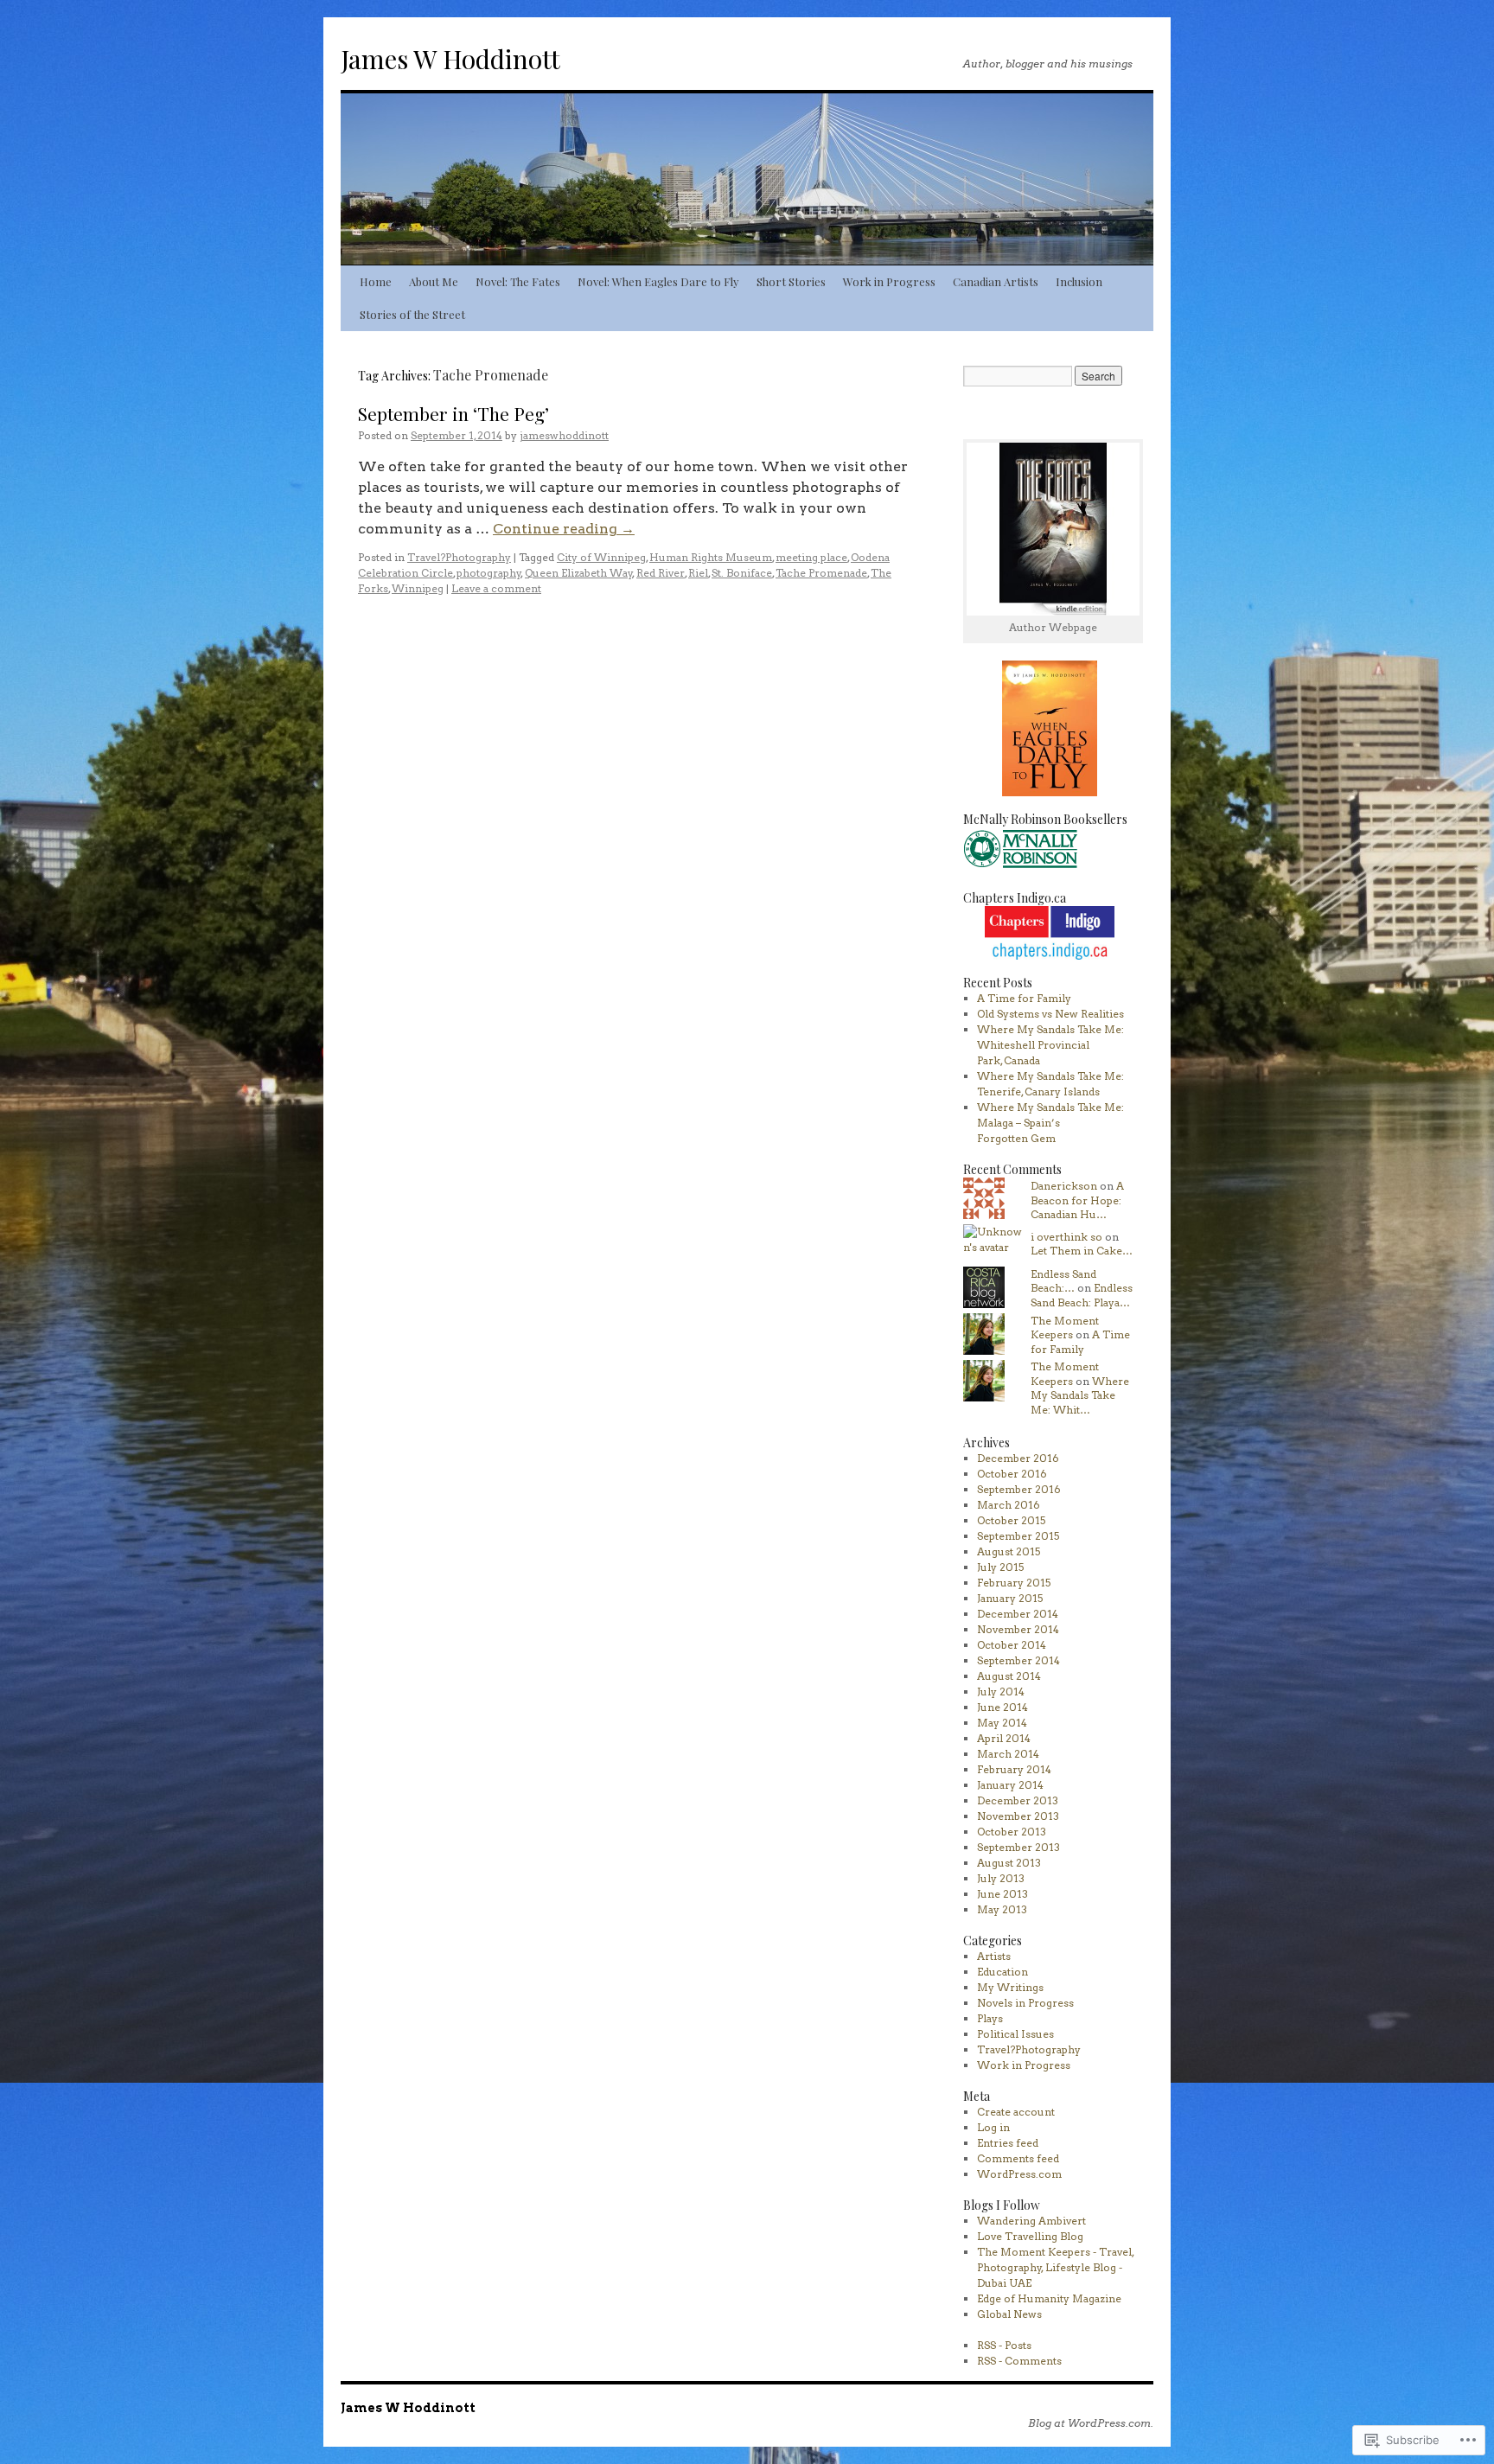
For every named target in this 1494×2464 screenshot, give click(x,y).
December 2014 (1018, 1614)
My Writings (1010, 1987)
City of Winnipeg (601, 557)
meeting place (811, 557)
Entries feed (1008, 2143)
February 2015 (1014, 1583)
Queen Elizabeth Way (579, 573)
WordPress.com (1019, 2174)
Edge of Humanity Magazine (1049, 2298)
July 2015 (1000, 1567)
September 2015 (1018, 1536)
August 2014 (1009, 1676)
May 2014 (1002, 1723)
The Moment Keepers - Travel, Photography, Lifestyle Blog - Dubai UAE (1055, 2267)
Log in (993, 2127)
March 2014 (1008, 1754)
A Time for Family (1024, 998)
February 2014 (1014, 1769)
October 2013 (1012, 1832)
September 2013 (1018, 1847)
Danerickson (1064, 1186)
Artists (994, 1956)
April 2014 (1004, 1738)
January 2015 (1010, 1598)
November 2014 (1018, 1629)
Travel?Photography (459, 557)
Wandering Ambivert (1031, 2221)
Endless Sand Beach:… (1063, 1281)
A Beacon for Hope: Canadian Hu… (1077, 1200)
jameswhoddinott (564, 435)
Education (1002, 1972)
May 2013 (1002, 1909)
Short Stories (791, 281)
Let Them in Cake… (1082, 1251)
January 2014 (1010, 1785)
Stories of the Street (412, 314)
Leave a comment (496, 588)
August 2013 (1009, 1863)
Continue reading (564, 529)
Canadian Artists (996, 281)
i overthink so (1066, 1237)
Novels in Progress (1025, 2003)
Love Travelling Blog (1030, 2236)
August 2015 (1009, 1551)
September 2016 (1019, 1489)
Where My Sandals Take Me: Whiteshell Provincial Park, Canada (1050, 1045)
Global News (1009, 2314)
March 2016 (1009, 1505)
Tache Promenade (821, 573)
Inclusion (1079, 281)
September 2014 (1018, 1660)
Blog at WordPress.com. (1091, 2423)
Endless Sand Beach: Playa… (1082, 1295)
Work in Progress (889, 281)
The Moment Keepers (1065, 1328)
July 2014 (1001, 1692)
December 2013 (1018, 1800)
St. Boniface (742, 573)
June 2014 (1002, 1707)
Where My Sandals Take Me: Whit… (1080, 1396)
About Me (434, 281)
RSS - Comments (1019, 2361)
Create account (1016, 2112)
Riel (698, 573)
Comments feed (1018, 2158)
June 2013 (1002, 1894)
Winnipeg (418, 588)
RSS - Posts (1004, 2345)
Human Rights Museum (711, 557)
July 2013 (1001, 1878)
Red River (661, 573)
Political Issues (1015, 2034)
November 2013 (1018, 1816)
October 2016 (1012, 1474)
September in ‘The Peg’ (453, 413)
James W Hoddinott (450, 59)
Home (376, 281)
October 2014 (1012, 1645)
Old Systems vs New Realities (1050, 1014)
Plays (990, 2018)
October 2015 (1011, 1520)
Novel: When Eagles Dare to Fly (658, 281)
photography (489, 573)
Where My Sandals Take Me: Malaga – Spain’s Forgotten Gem (1050, 1123)
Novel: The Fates (518, 281)
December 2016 (1018, 1458)
